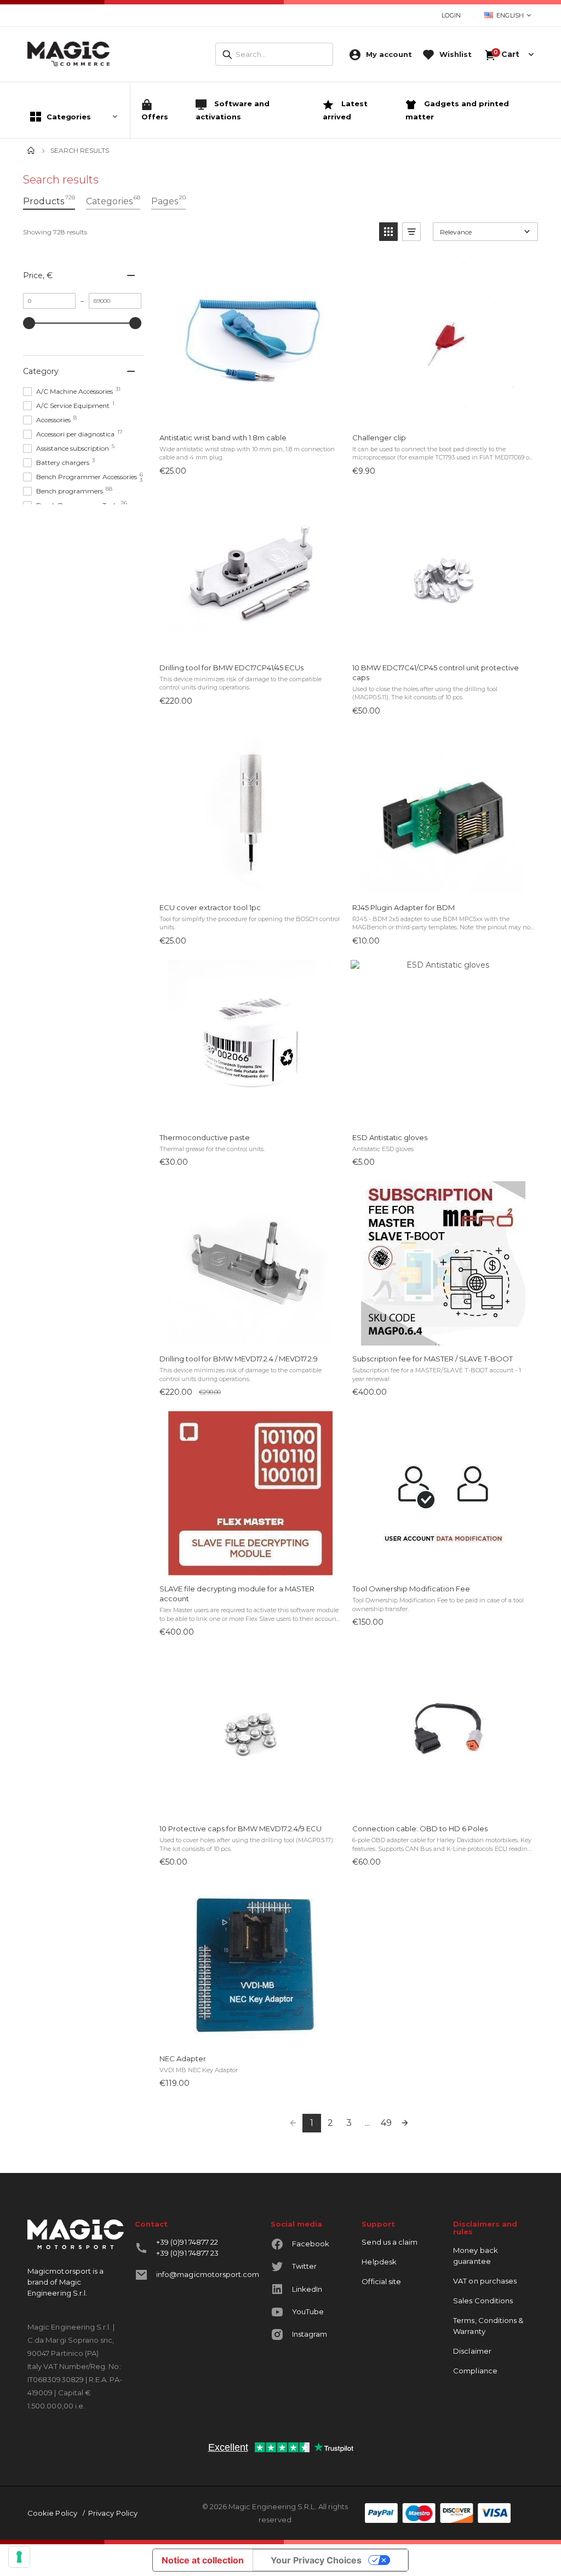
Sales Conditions (483, 2301)
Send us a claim (390, 2242)
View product (250, 413)
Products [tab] (49, 200)
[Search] (227, 55)
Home (31, 151)
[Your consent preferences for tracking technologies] (19, 2557)
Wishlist (456, 54)
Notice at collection (203, 2560)
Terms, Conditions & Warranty (488, 2326)
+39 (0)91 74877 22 (187, 2242)
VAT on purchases (485, 2281)
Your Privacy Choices (316, 2560)
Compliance (475, 2371)
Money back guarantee (476, 2256)
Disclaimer (472, 2351)
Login (451, 15)
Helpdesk (379, 2262)
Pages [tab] (168, 200)
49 (386, 2123)
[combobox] (274, 54)
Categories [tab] (113, 200)
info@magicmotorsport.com (208, 2274)
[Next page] (405, 2123)
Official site (381, 2281)
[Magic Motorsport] (68, 54)
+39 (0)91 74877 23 (187, 2253)
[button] (388, 232)
